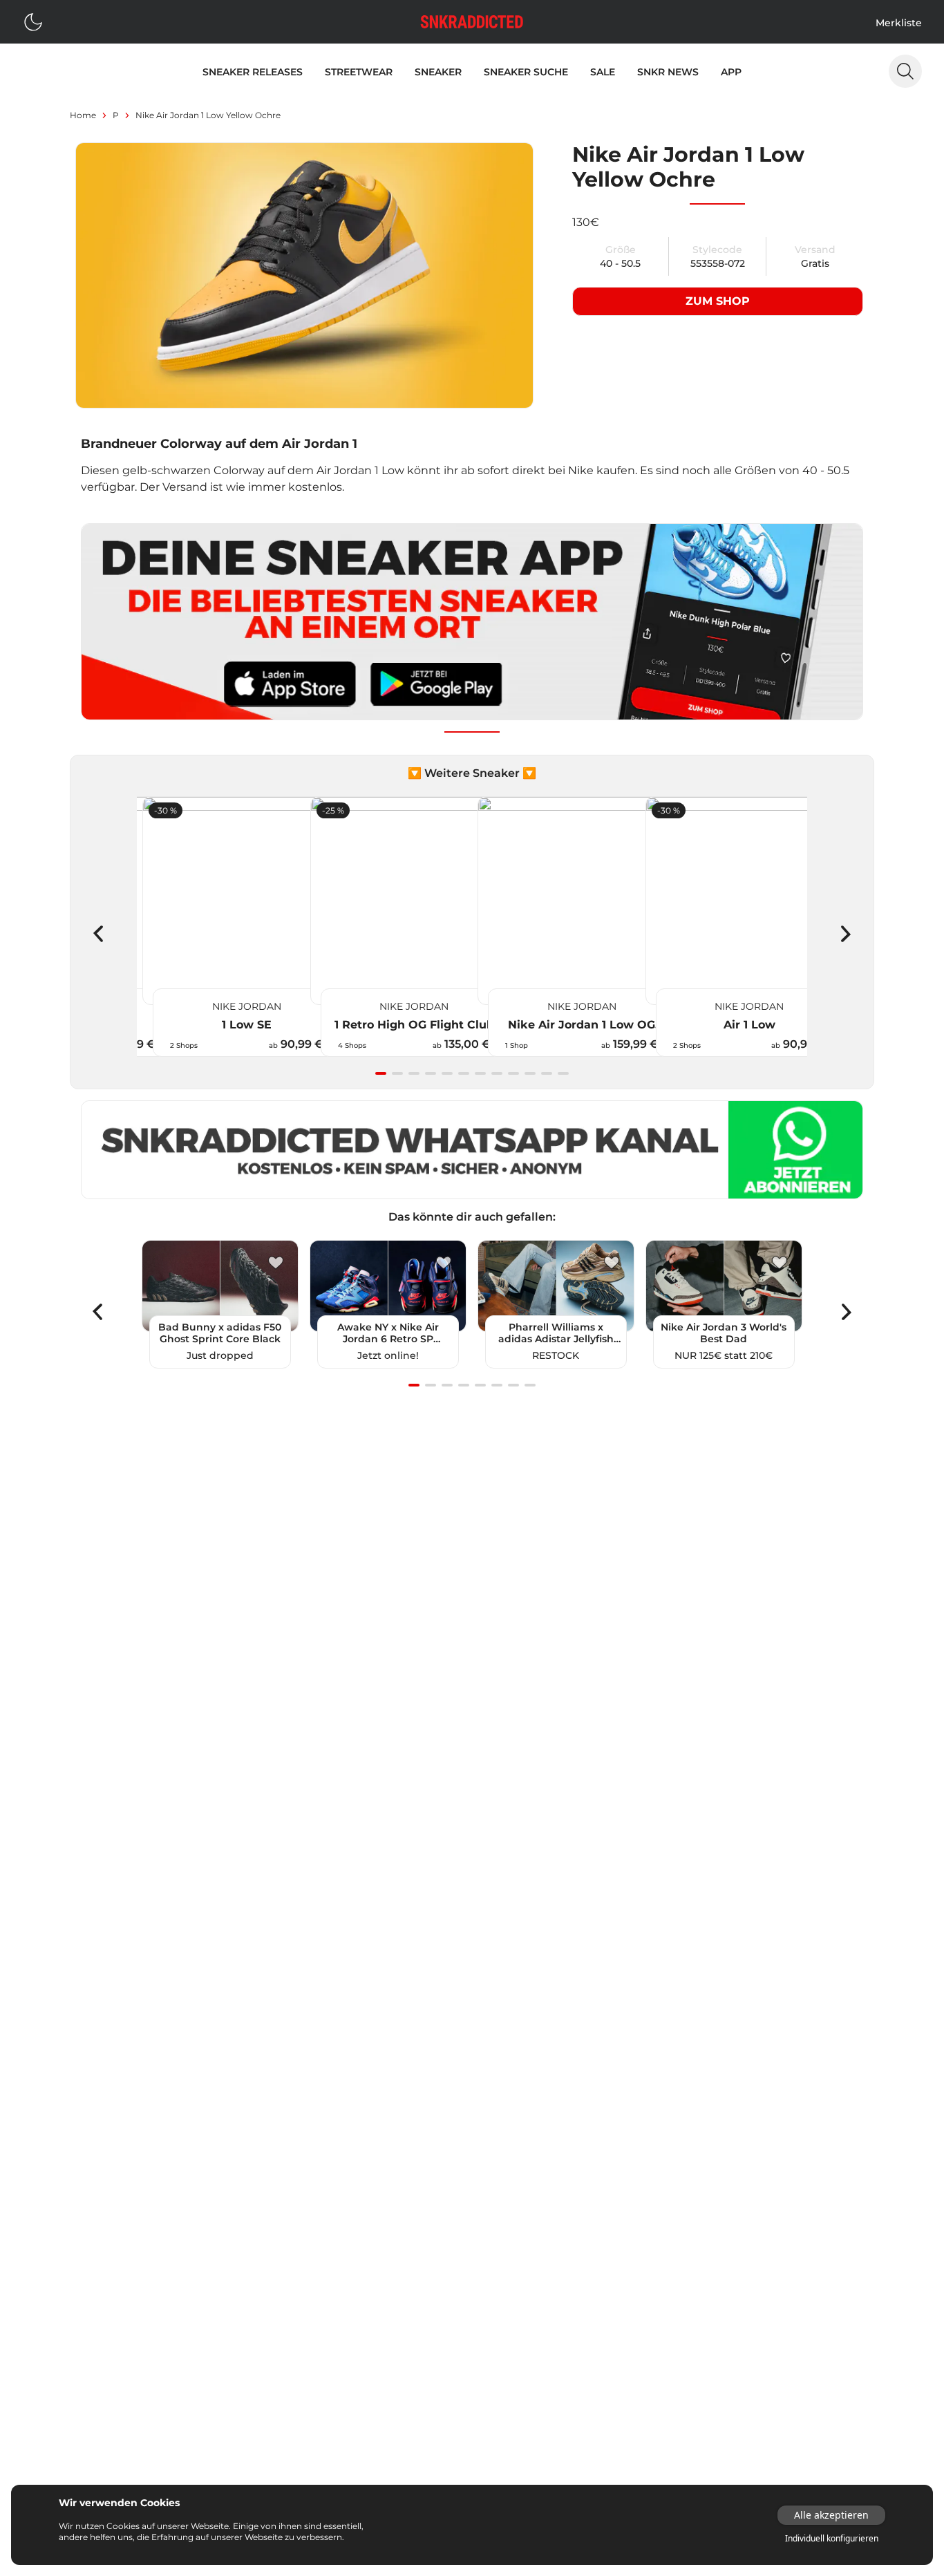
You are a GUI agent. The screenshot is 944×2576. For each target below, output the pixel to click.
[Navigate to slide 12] (563, 1073)
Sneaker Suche (526, 72)
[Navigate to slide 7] (480, 1073)
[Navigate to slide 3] (414, 1073)
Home (83, 115)
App (731, 72)
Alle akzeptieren (831, 2515)
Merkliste (899, 23)
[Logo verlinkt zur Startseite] (472, 22)
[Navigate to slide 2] (397, 1073)
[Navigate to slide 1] (381, 1073)
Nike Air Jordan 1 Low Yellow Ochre (208, 115)
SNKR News (668, 72)
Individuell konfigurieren (832, 2539)
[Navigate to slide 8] (497, 1073)
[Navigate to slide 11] (547, 1073)
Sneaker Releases (253, 72)
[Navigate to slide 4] (431, 1073)
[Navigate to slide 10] (530, 1073)
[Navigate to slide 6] (464, 1073)
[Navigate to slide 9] (513, 1073)
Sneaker (438, 72)
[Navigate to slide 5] (447, 1073)
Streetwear (359, 72)
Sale (603, 72)
